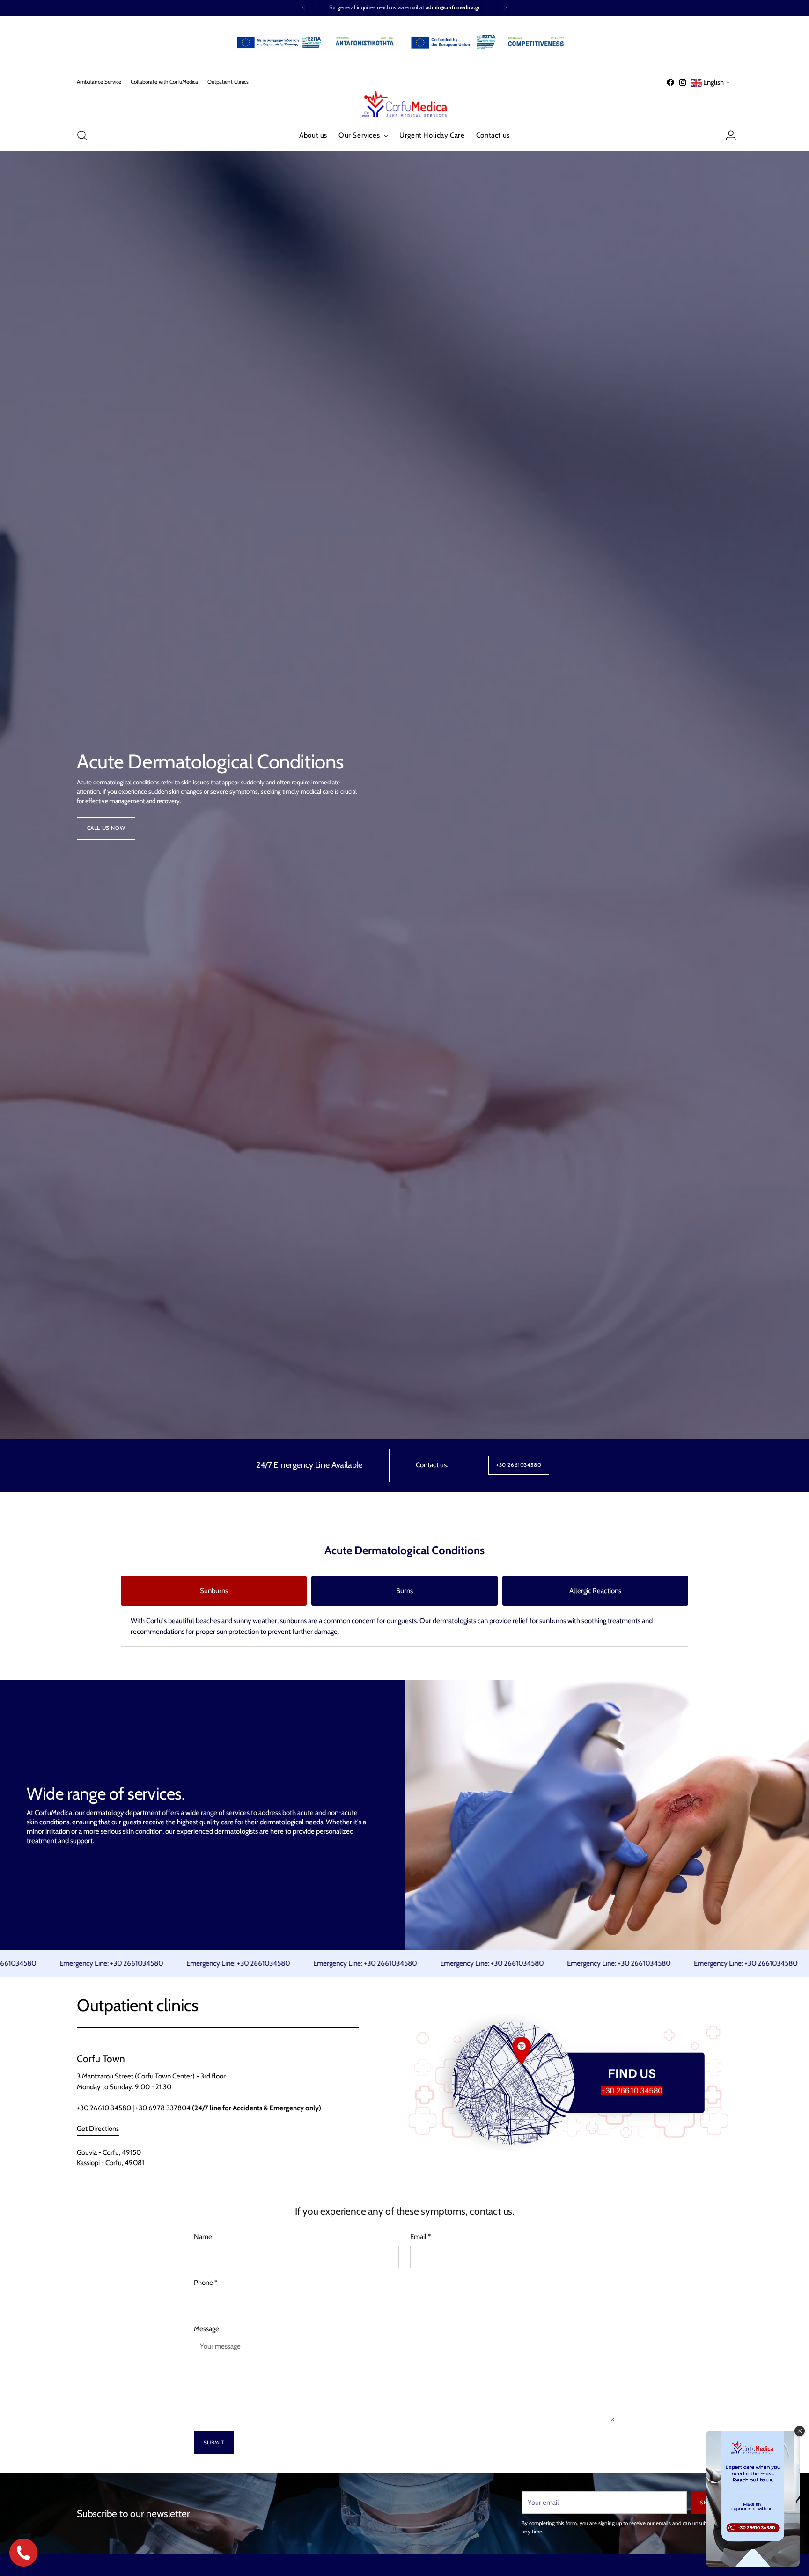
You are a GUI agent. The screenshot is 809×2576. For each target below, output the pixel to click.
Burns (404, 1591)
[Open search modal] (82, 135)
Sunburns (214, 1591)
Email (420, 2237)
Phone (206, 2283)
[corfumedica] (404, 104)
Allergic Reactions (595, 1591)
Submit (214, 2443)
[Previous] (304, 8)
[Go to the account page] (727, 135)
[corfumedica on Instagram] (683, 82)
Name (203, 2237)
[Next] (505, 8)
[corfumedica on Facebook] (670, 82)
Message (206, 2329)
